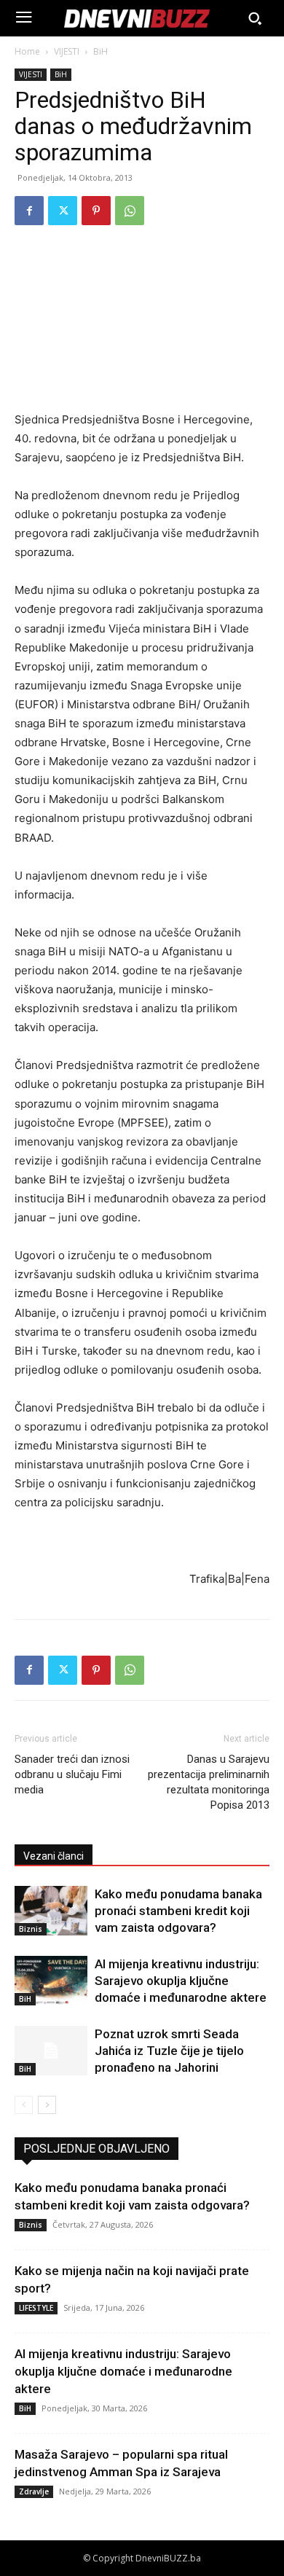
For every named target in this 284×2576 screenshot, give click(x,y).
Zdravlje (34, 2491)
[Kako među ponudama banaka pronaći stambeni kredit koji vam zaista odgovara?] (51, 1911)
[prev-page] (24, 2105)
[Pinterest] (96, 211)
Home (27, 51)
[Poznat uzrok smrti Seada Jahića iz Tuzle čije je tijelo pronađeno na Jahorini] (51, 2051)
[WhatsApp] (130, 211)
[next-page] (47, 2105)
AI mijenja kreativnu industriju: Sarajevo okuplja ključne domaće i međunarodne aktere (181, 1981)
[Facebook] (29, 211)
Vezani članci (54, 1856)
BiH (100, 51)
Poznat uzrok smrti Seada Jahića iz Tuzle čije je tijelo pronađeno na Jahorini (169, 2051)
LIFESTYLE (36, 2308)
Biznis (31, 1929)
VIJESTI (67, 51)
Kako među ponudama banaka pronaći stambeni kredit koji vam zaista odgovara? (178, 1911)
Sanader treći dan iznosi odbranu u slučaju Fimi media (72, 1774)
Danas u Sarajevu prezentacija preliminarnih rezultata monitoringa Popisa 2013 (209, 1782)
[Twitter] (63, 211)
